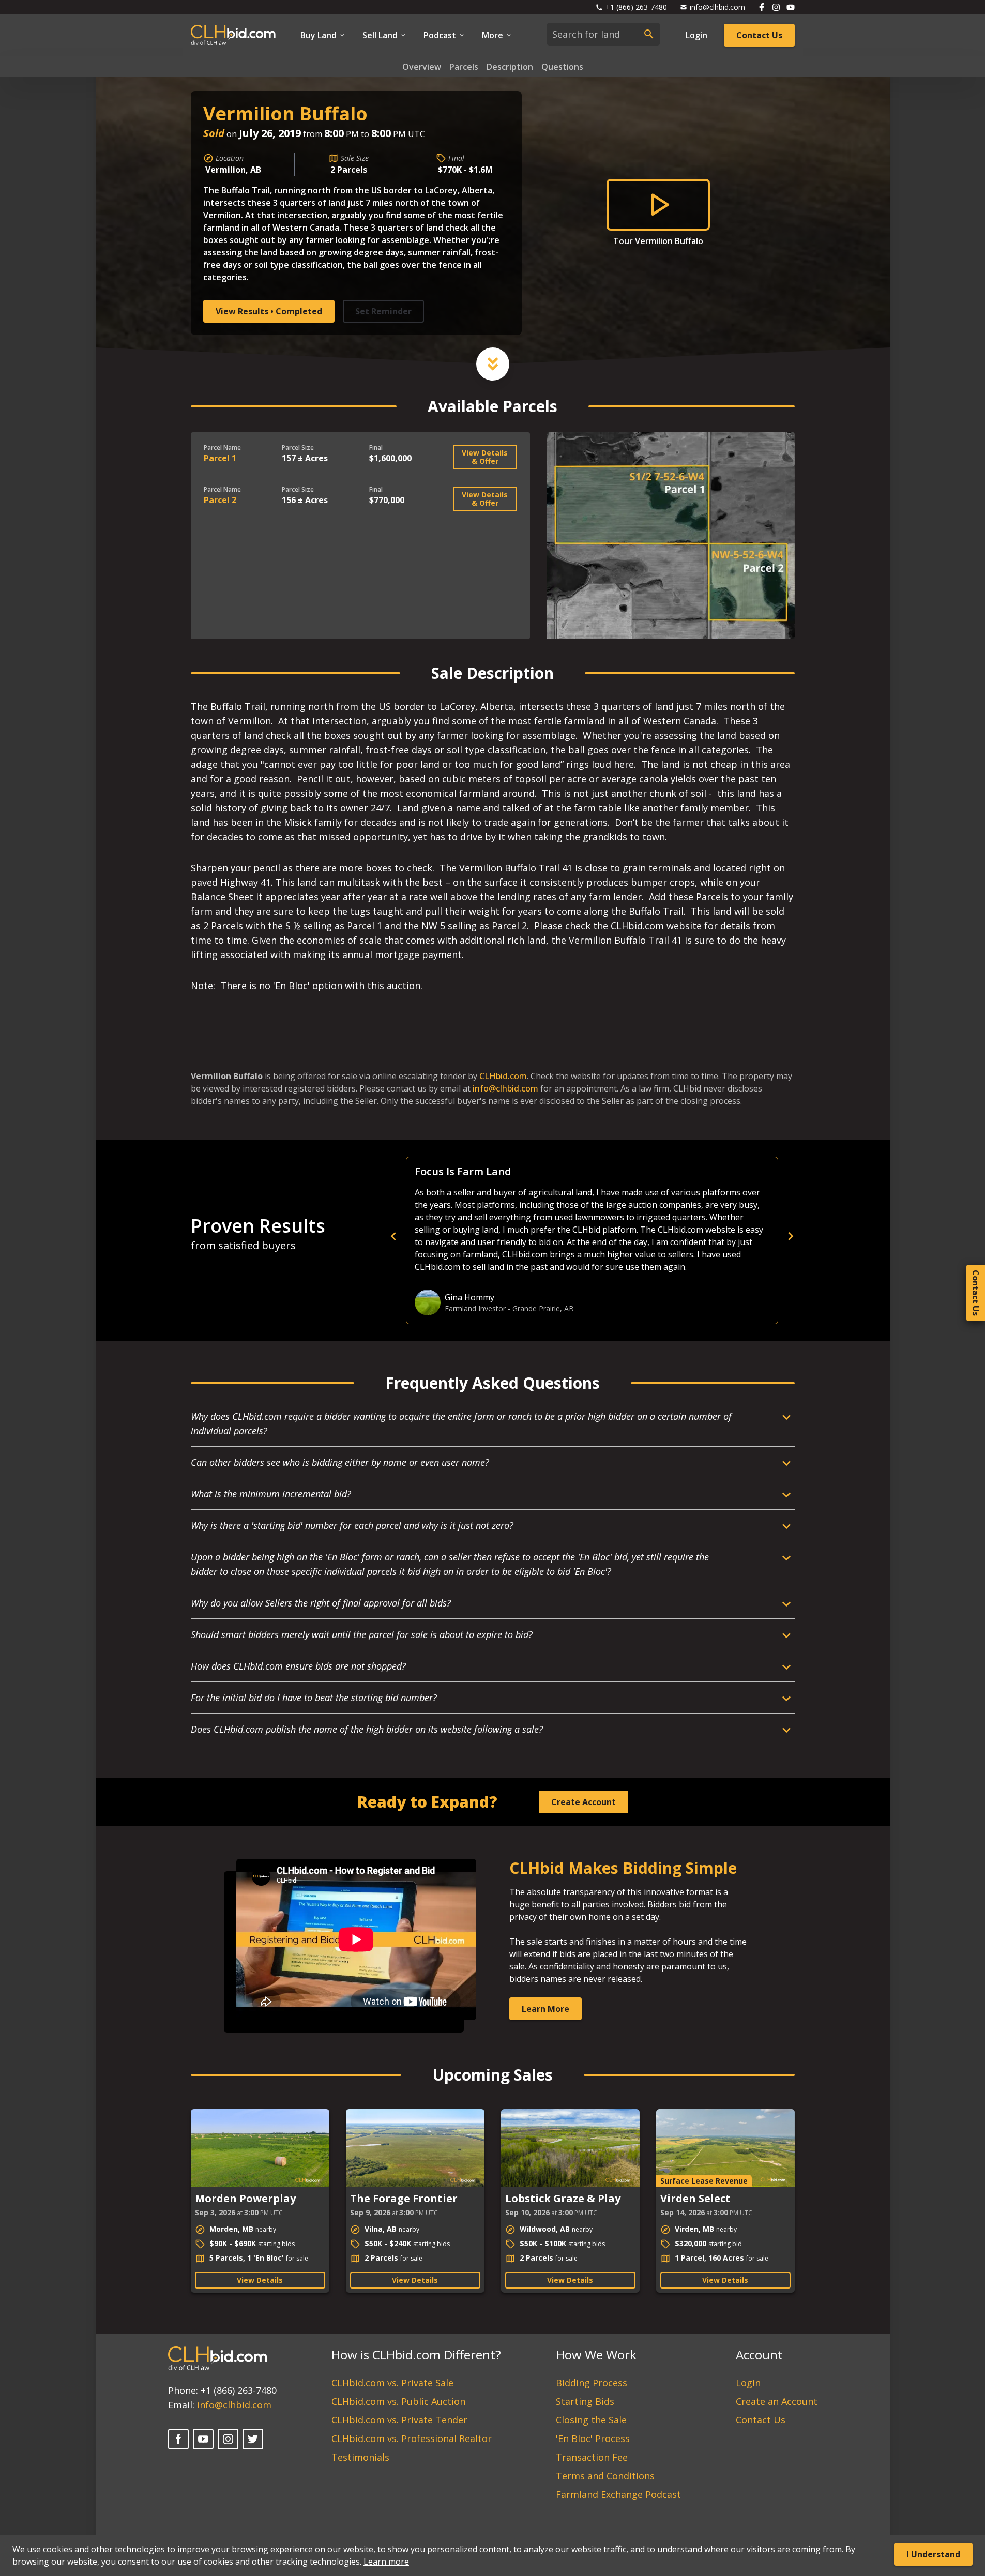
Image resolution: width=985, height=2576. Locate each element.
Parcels (464, 67)
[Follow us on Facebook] (762, 7)
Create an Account (777, 2401)
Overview (422, 67)
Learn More (545, 2009)
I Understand (933, 2554)
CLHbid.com (503, 1076)
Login (696, 35)
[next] (791, 1236)
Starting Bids (585, 2401)
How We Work (596, 2354)
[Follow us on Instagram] (776, 7)
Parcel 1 (220, 458)
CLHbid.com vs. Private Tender (399, 2420)
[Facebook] (178, 2439)
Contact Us (759, 35)
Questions (562, 67)
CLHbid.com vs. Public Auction (398, 2401)
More (492, 35)
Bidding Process (592, 2383)
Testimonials (360, 2457)
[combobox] (603, 34)
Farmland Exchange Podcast (618, 2494)
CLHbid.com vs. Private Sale (392, 2383)
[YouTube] (203, 2439)
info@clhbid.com (505, 1088)
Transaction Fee (592, 2457)
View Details (260, 2280)
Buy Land (319, 35)
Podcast (440, 35)
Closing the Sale (591, 2420)
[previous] (573, 1236)
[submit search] (649, 34)
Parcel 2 (220, 500)
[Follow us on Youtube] (791, 7)
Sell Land (380, 35)
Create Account (584, 1802)
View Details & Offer (485, 457)
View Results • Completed (269, 311)
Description (510, 67)
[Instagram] (228, 2439)
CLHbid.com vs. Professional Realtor (412, 2438)
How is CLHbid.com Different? (416, 2354)
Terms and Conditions (605, 2476)
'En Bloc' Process (593, 2438)
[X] (253, 2439)
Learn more (386, 2562)
